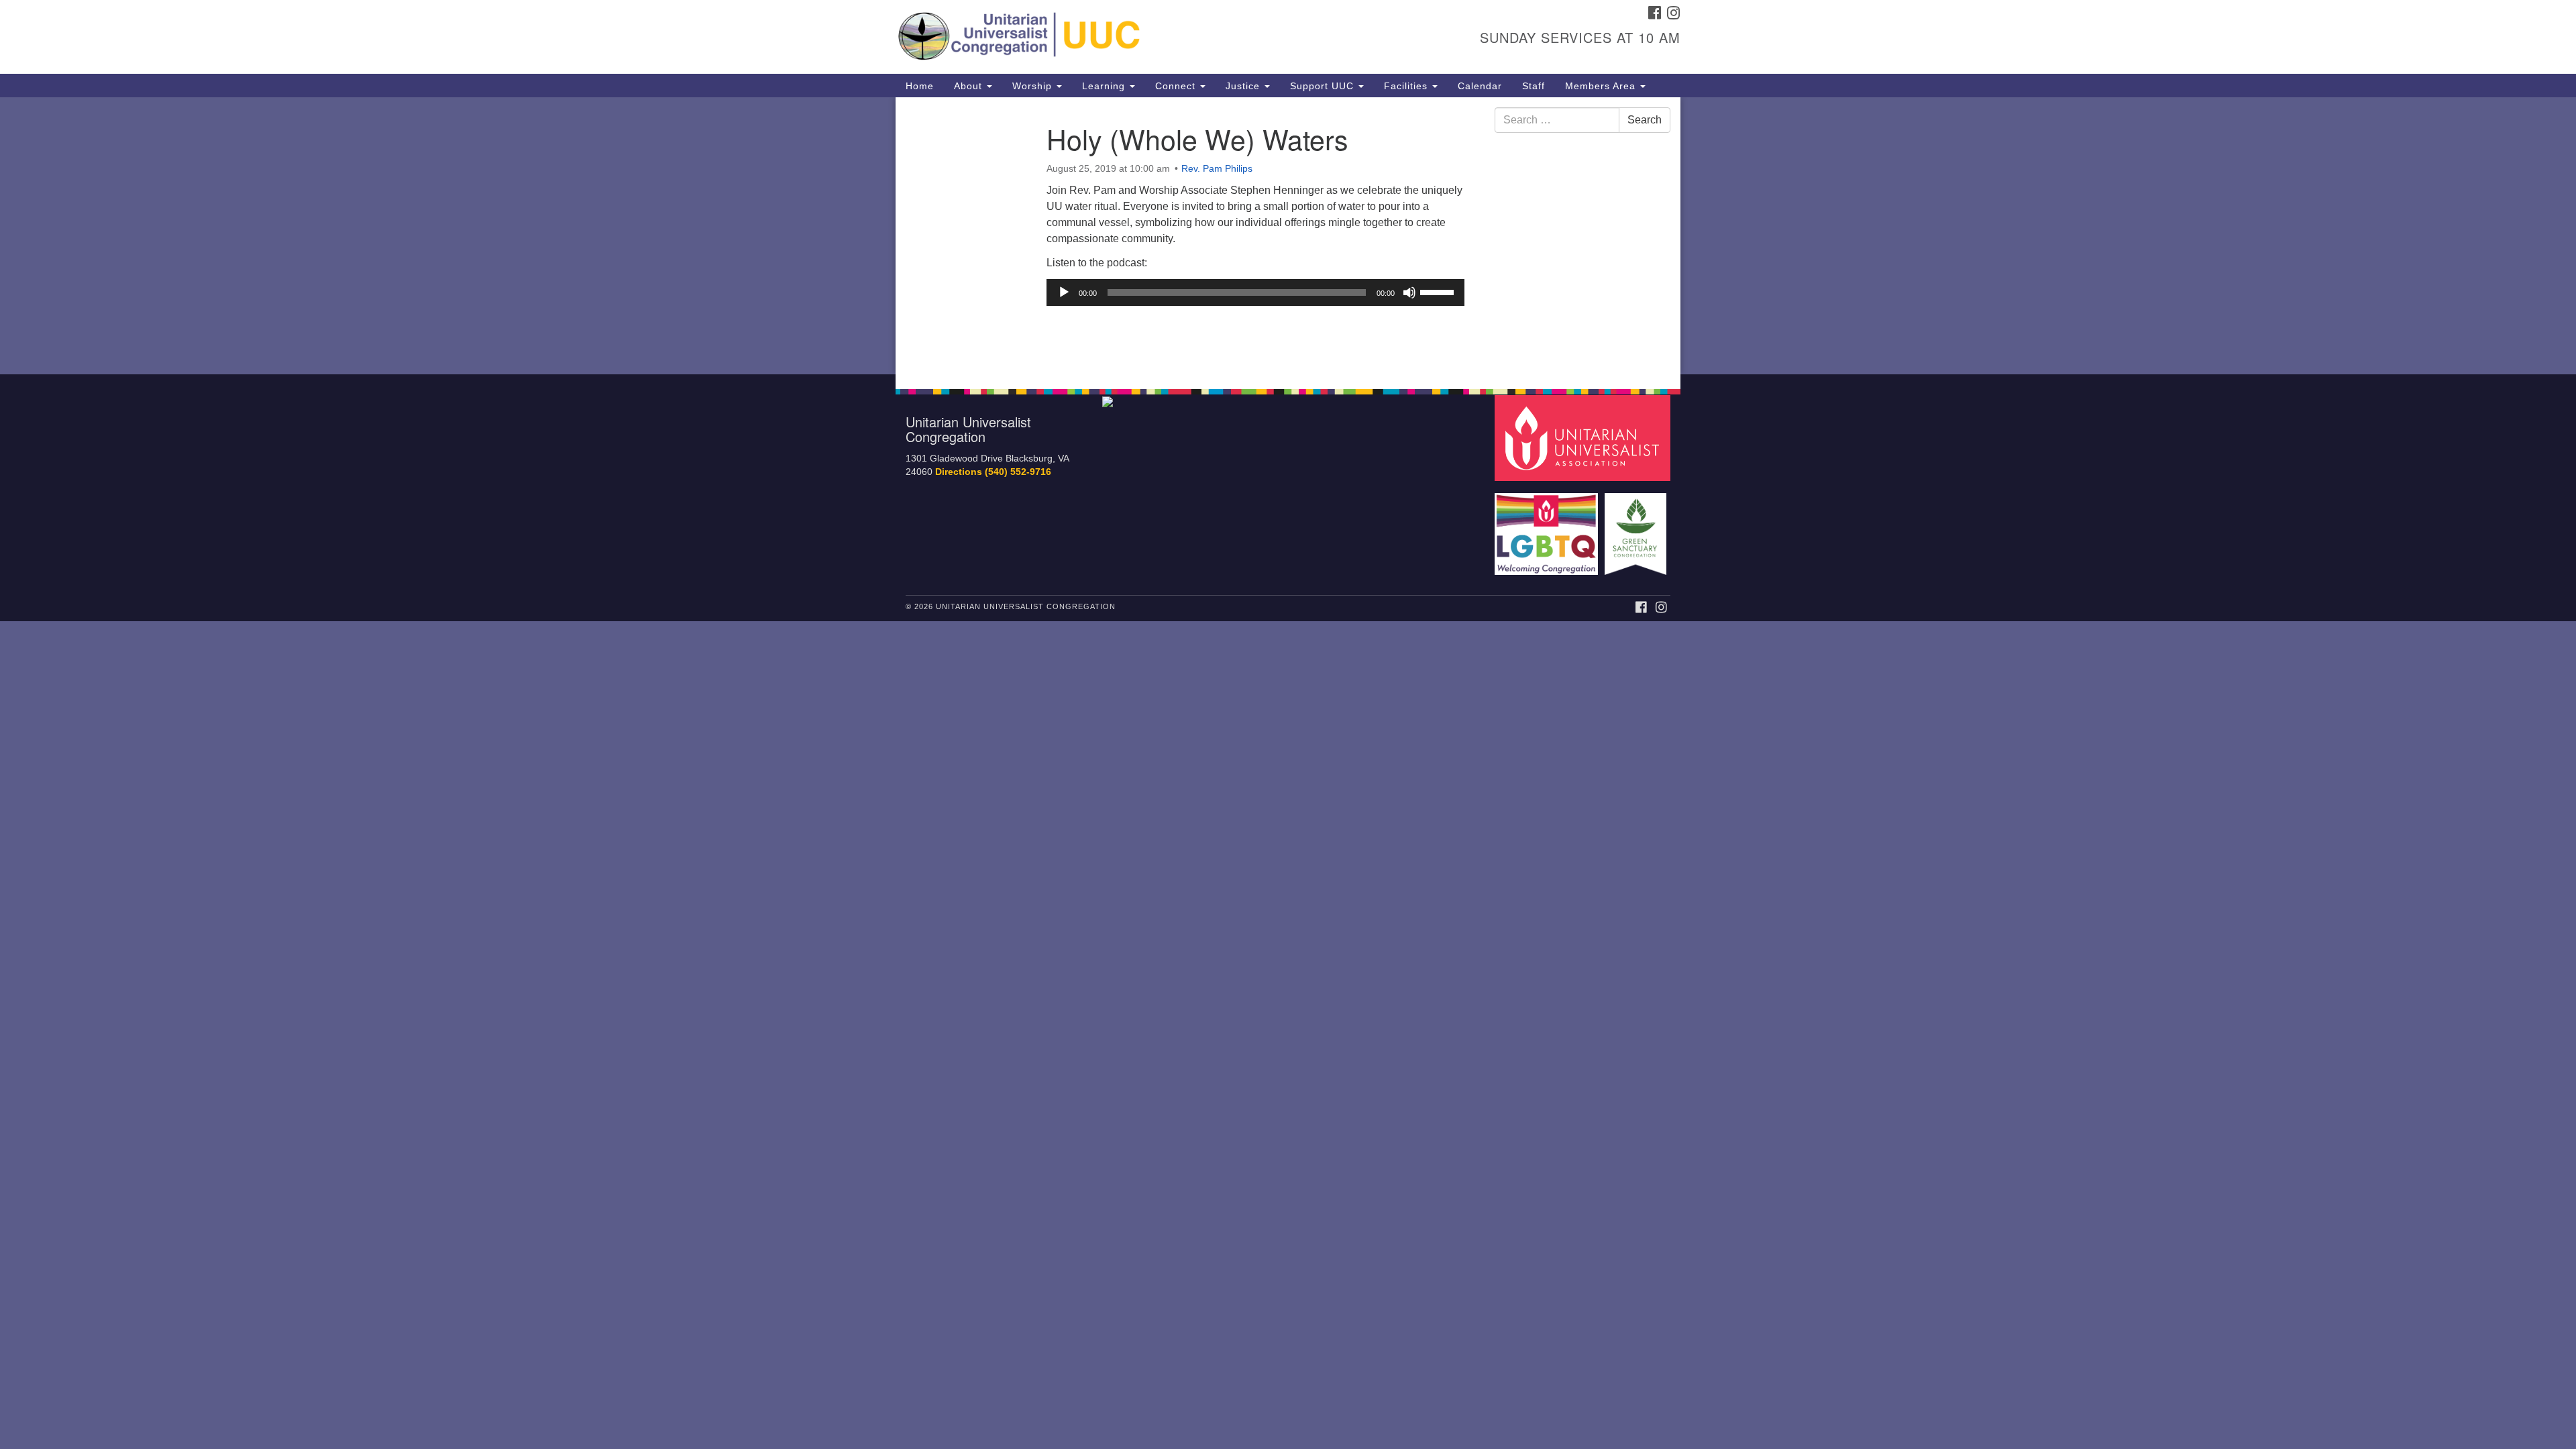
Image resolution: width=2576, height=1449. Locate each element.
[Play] (1064, 292)
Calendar (1480, 86)
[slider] (1439, 291)
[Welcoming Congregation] (1548, 528)
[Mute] (1409, 292)
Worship (1034, 86)
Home (920, 86)
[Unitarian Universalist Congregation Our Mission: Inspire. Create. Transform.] (1125, 37)
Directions (959, 472)
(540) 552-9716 (1018, 472)
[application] (1255, 292)
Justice (1244, 86)
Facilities (1407, 86)
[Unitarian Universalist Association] (1585, 437)
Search (1645, 120)
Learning (1105, 86)
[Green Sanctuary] (1637, 528)
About (970, 86)
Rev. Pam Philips (1217, 168)
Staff (1534, 86)
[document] (1288, 236)
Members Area (1602, 86)
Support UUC (1324, 86)
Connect (1177, 86)
